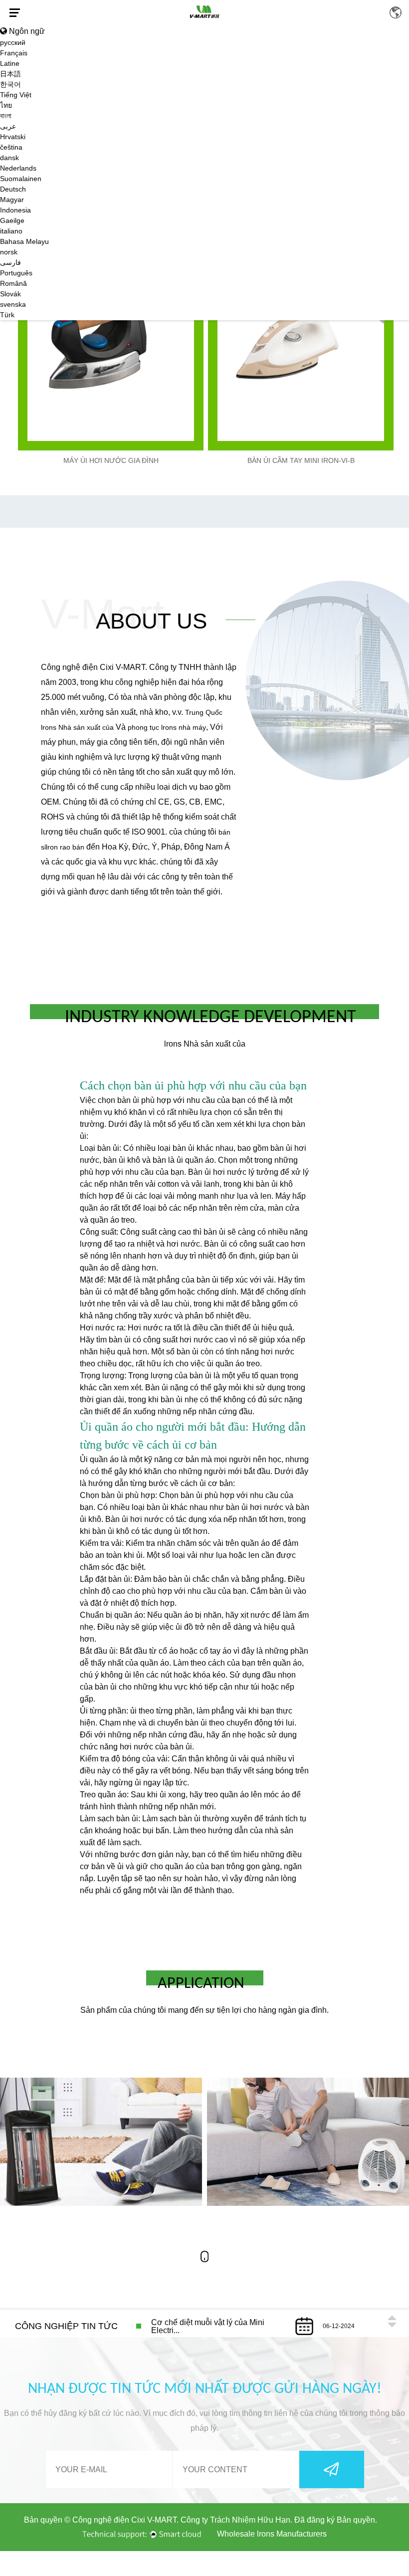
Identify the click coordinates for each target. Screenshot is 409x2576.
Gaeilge (12, 220)
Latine (10, 63)
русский (13, 42)
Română (13, 283)
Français (14, 53)
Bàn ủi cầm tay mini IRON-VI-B (301, 460)
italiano (11, 231)
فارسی (10, 262)
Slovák (10, 294)
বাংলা (6, 116)
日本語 (10, 74)
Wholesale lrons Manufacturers (272, 2534)
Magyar (12, 200)
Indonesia (15, 210)
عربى (8, 126)
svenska (13, 304)
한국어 (10, 84)
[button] (392, 2318)
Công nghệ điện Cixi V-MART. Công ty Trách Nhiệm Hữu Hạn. (182, 2520)
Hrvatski (13, 137)
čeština (11, 147)
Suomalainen (21, 179)
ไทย (6, 105)
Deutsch (13, 189)
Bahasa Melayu (24, 241)
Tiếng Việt (16, 95)
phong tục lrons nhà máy (167, 727)
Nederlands (18, 168)
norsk (9, 252)
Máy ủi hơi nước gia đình (111, 460)
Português (16, 273)
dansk (9, 158)
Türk (7, 315)
